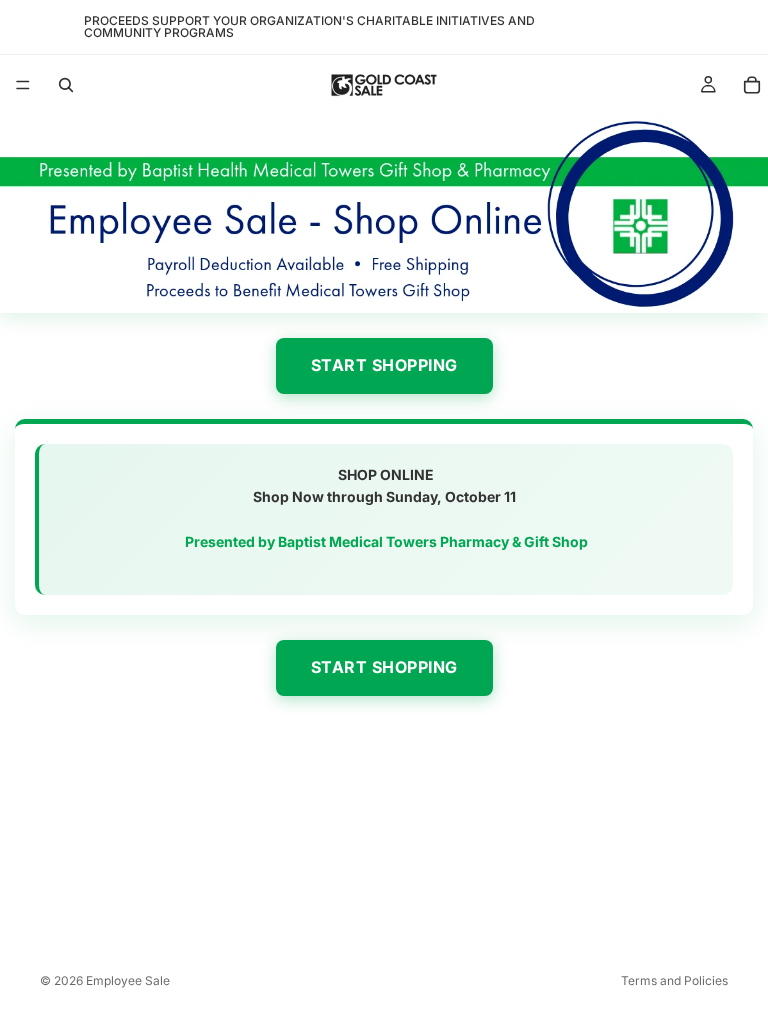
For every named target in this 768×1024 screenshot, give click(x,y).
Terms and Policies (674, 980)
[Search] (66, 85)
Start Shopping (384, 365)
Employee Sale (128, 980)
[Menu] (23, 85)
